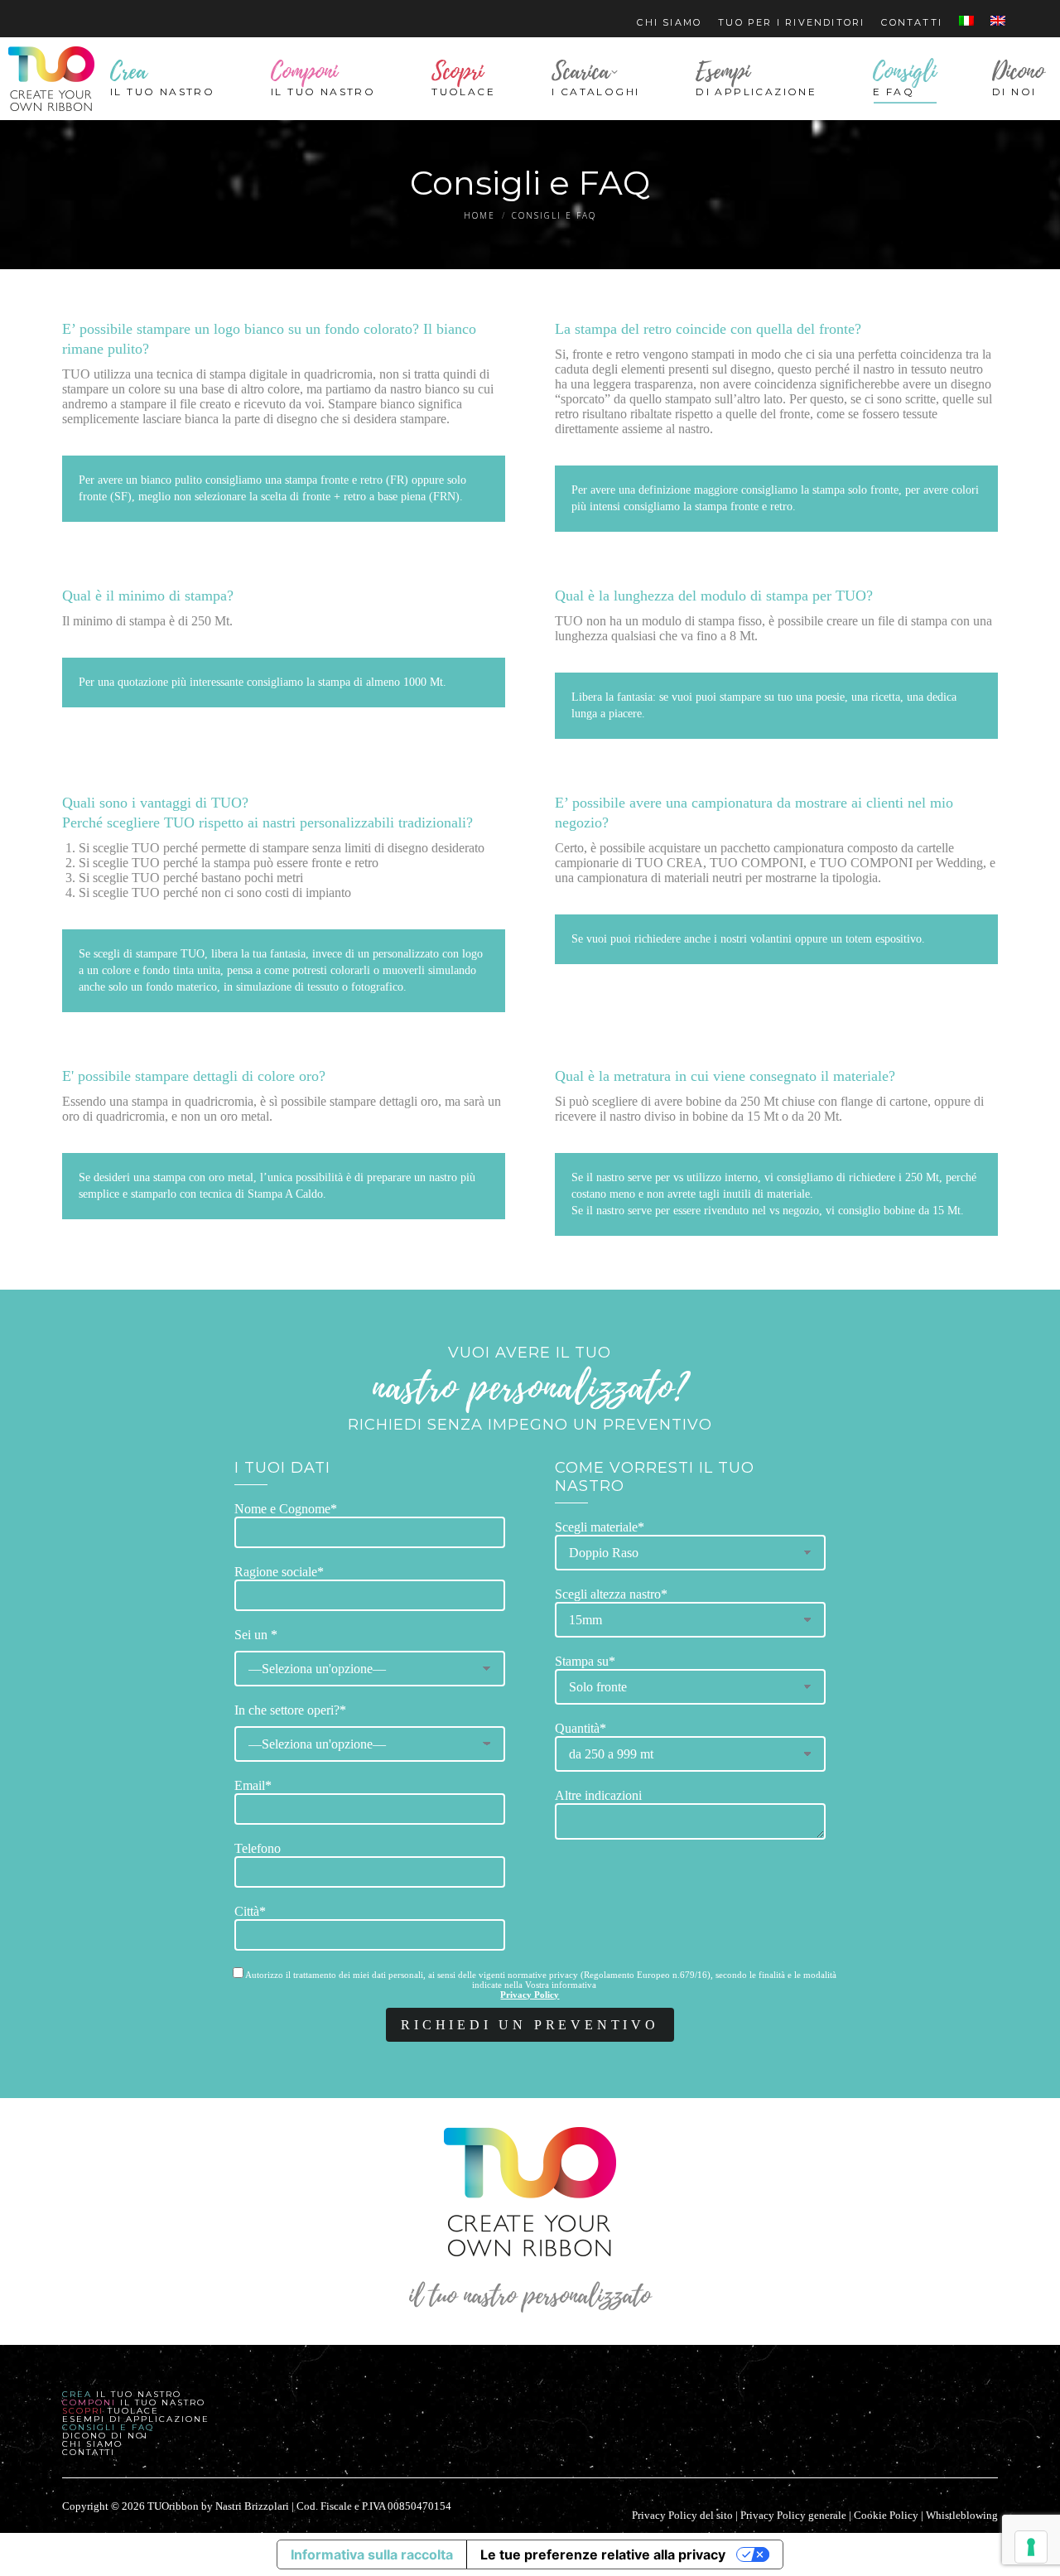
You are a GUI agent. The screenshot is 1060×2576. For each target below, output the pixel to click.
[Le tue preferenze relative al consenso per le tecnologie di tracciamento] (1031, 2547)
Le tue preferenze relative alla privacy (603, 2554)
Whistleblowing (962, 2515)
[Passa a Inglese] (998, 23)
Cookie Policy (886, 2515)
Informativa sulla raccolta (372, 2554)
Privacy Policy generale (793, 2515)
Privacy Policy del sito (682, 2515)
